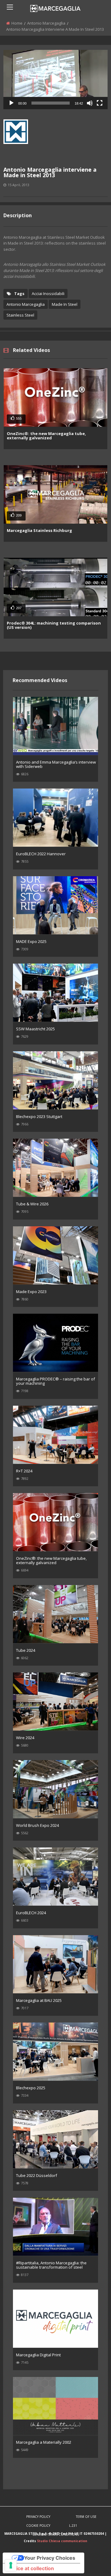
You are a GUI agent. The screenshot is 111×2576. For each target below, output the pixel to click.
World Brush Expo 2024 (37, 1825)
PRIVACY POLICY (38, 2517)
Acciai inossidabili (48, 294)
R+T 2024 (24, 1471)
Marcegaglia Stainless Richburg (39, 530)
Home (17, 23)
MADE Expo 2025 (31, 941)
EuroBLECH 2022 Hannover (41, 854)
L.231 (73, 2526)
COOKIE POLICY (38, 2526)
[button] (55, 79)
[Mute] (90, 103)
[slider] (51, 103)
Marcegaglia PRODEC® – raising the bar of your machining (55, 1381)
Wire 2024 (25, 1738)
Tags (19, 294)
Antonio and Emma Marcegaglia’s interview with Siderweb (56, 764)
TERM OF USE (86, 2517)
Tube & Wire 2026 (32, 1204)
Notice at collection (31, 2568)
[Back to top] (91, 2562)
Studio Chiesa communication (62, 2541)
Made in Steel (65, 304)
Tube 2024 (26, 1650)
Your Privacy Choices (50, 2558)
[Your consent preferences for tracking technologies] (11, 2565)
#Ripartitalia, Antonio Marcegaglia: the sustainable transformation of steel (51, 2265)
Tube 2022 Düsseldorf (37, 2175)
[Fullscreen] (100, 103)
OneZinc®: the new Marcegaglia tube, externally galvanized (46, 436)
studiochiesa (16, 148)
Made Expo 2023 (31, 1292)
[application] (55, 80)
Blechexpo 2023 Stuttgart (39, 1116)
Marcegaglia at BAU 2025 (39, 2000)
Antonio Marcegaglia (46, 23)
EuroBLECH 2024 (31, 1913)
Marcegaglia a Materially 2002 (44, 2442)
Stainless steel (20, 315)
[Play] (11, 103)
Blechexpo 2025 (31, 2088)
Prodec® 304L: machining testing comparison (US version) (54, 625)
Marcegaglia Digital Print (38, 2355)
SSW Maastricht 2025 (35, 1029)
